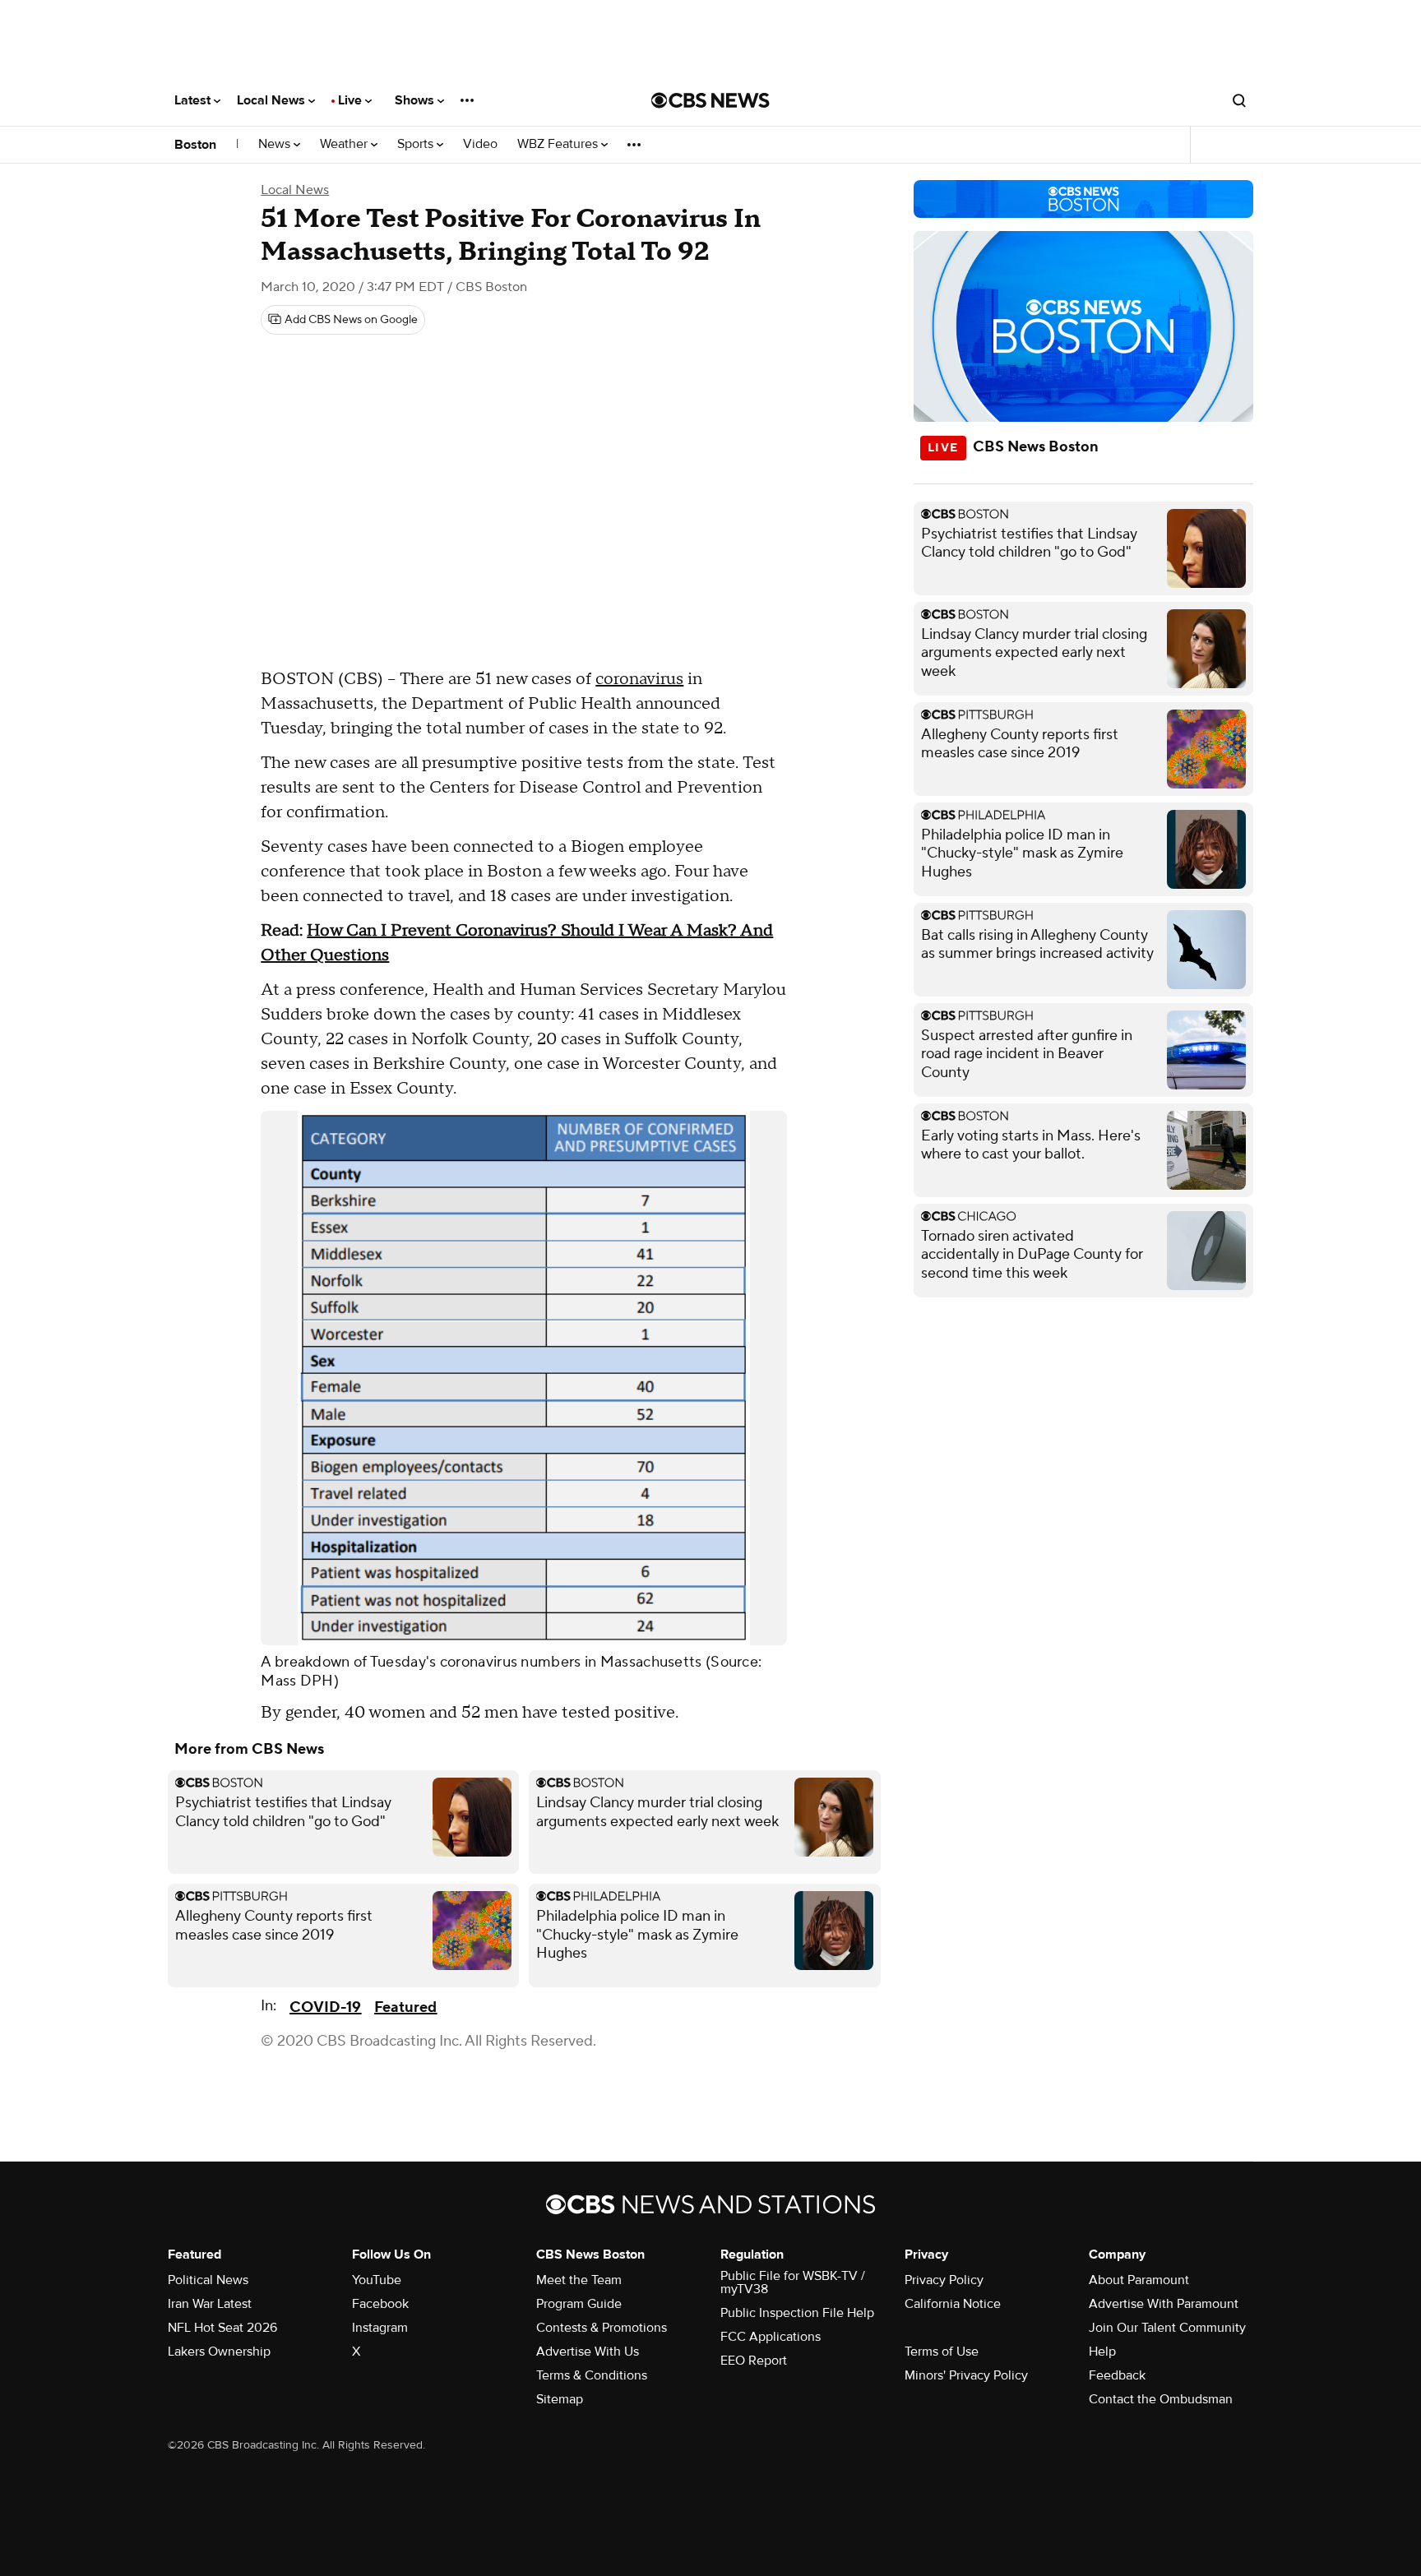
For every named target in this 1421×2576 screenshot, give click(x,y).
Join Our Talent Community (1167, 2328)
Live (352, 100)
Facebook (380, 2304)
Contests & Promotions (602, 2328)
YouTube (377, 2280)
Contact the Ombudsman (1161, 2399)
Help (1102, 2352)
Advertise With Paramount (1164, 2304)
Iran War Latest (210, 2304)
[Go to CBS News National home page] (710, 100)
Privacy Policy (944, 2280)
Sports (417, 144)
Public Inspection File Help (797, 2313)
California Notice (953, 2304)
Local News (273, 100)
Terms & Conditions (592, 2375)
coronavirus (639, 679)
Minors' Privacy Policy (966, 2375)
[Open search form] (1239, 100)
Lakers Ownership (219, 2352)
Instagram (380, 2328)
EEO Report (754, 2361)
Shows (416, 100)
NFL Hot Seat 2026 (222, 2328)
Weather (345, 144)
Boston (195, 145)
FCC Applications (771, 2337)
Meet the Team (579, 2280)
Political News (208, 2280)
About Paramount (1139, 2280)
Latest (194, 100)
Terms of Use (942, 2352)
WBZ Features (559, 144)
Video (480, 144)
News (276, 144)
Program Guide (579, 2304)
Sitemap (560, 2399)
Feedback (1117, 2375)
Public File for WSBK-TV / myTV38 (793, 2282)
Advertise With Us (588, 2352)
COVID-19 (325, 2007)
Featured (405, 2007)
